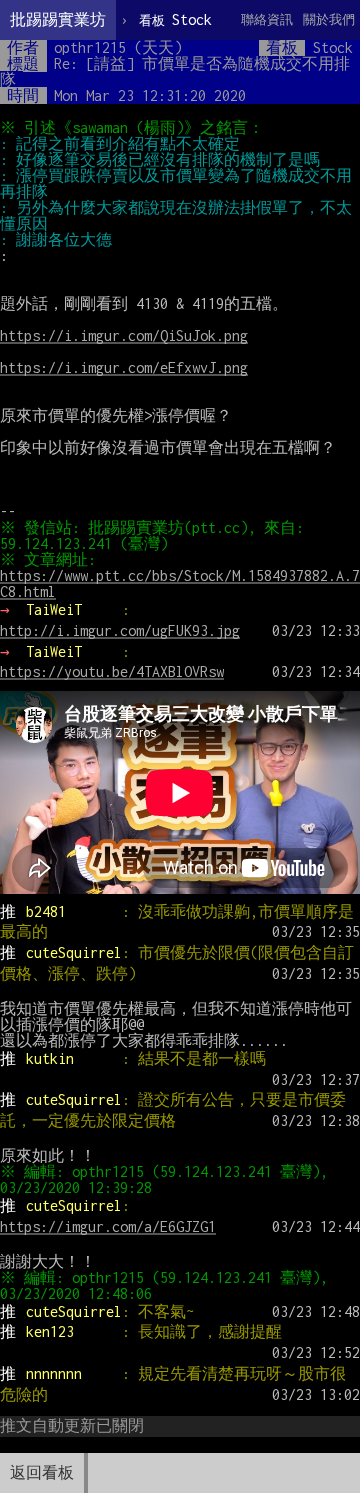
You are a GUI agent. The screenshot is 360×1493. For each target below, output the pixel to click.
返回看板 (42, 1472)
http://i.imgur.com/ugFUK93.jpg (120, 630)
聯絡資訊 (267, 19)
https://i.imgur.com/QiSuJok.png (124, 335)
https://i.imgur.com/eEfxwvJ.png (124, 367)
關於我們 (329, 19)
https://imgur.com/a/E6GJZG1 (108, 1226)
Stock (175, 19)
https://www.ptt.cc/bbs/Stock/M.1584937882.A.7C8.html (180, 583)
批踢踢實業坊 (58, 19)
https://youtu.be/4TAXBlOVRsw (112, 671)
